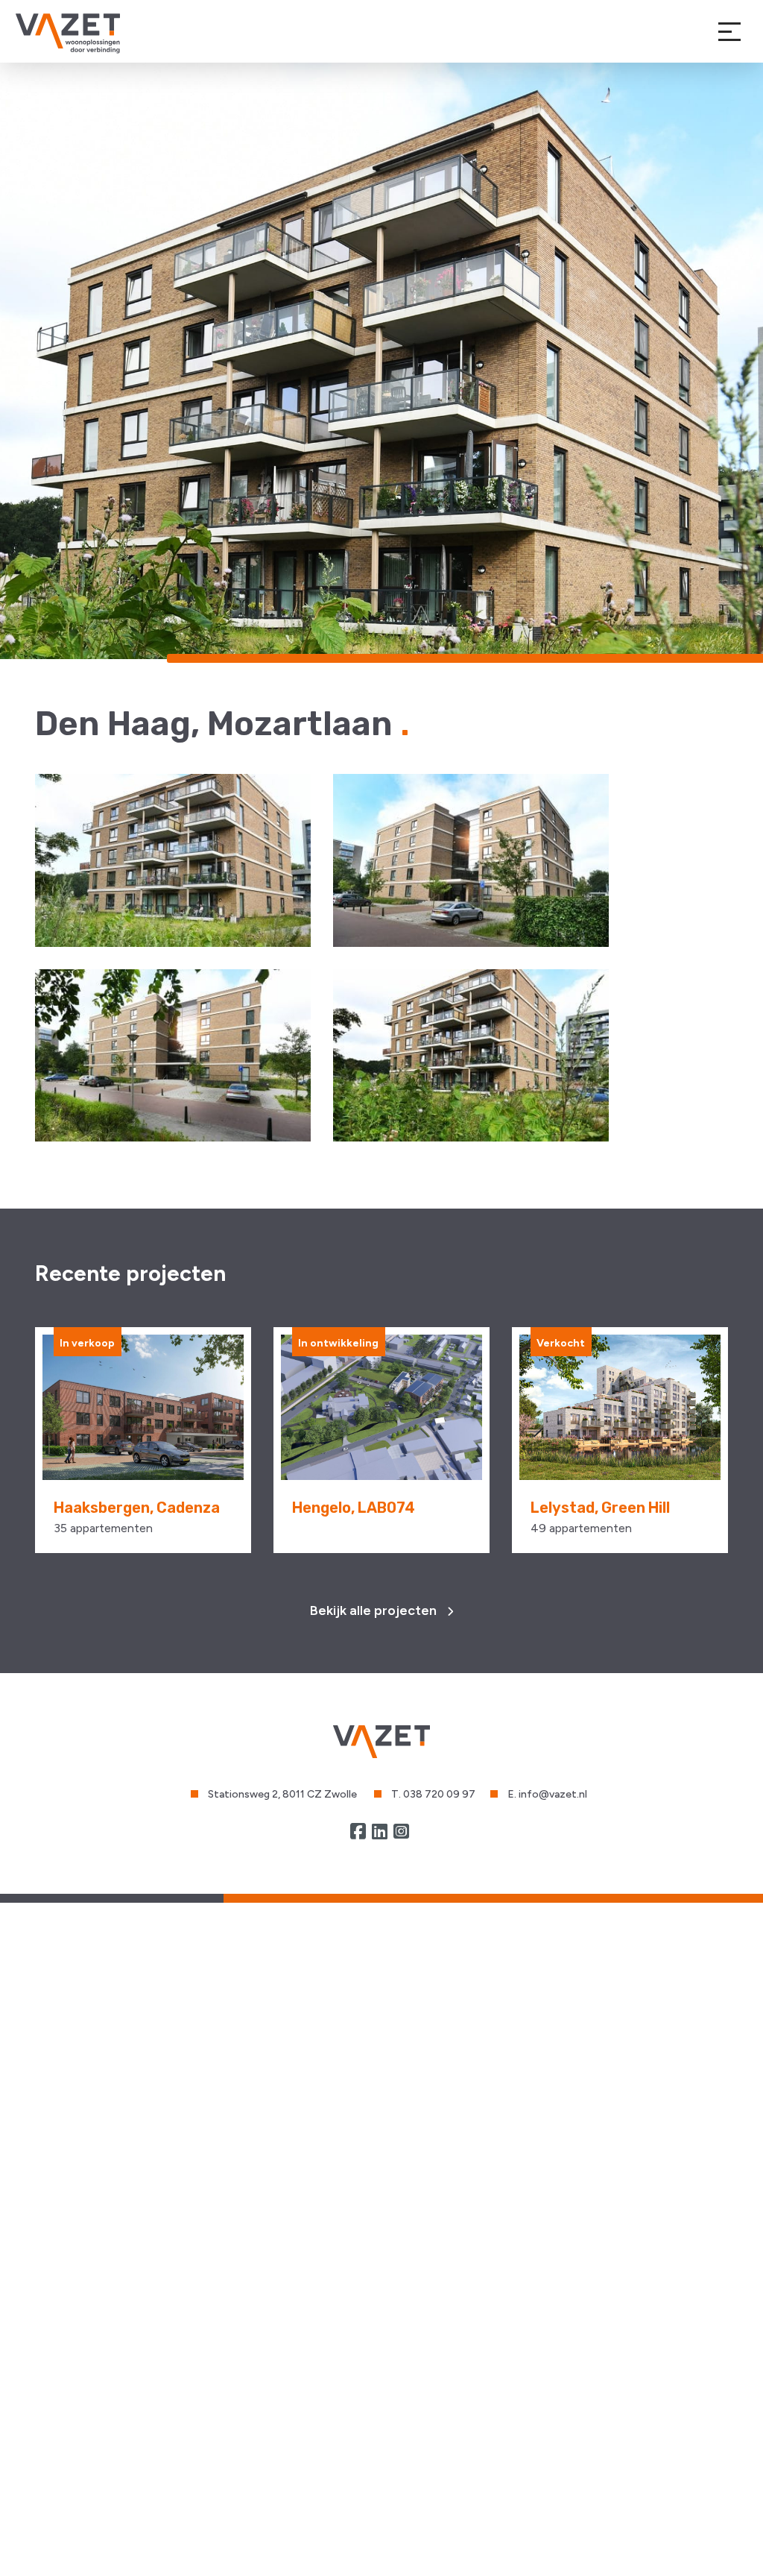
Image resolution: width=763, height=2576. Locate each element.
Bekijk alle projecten (375, 1610)
